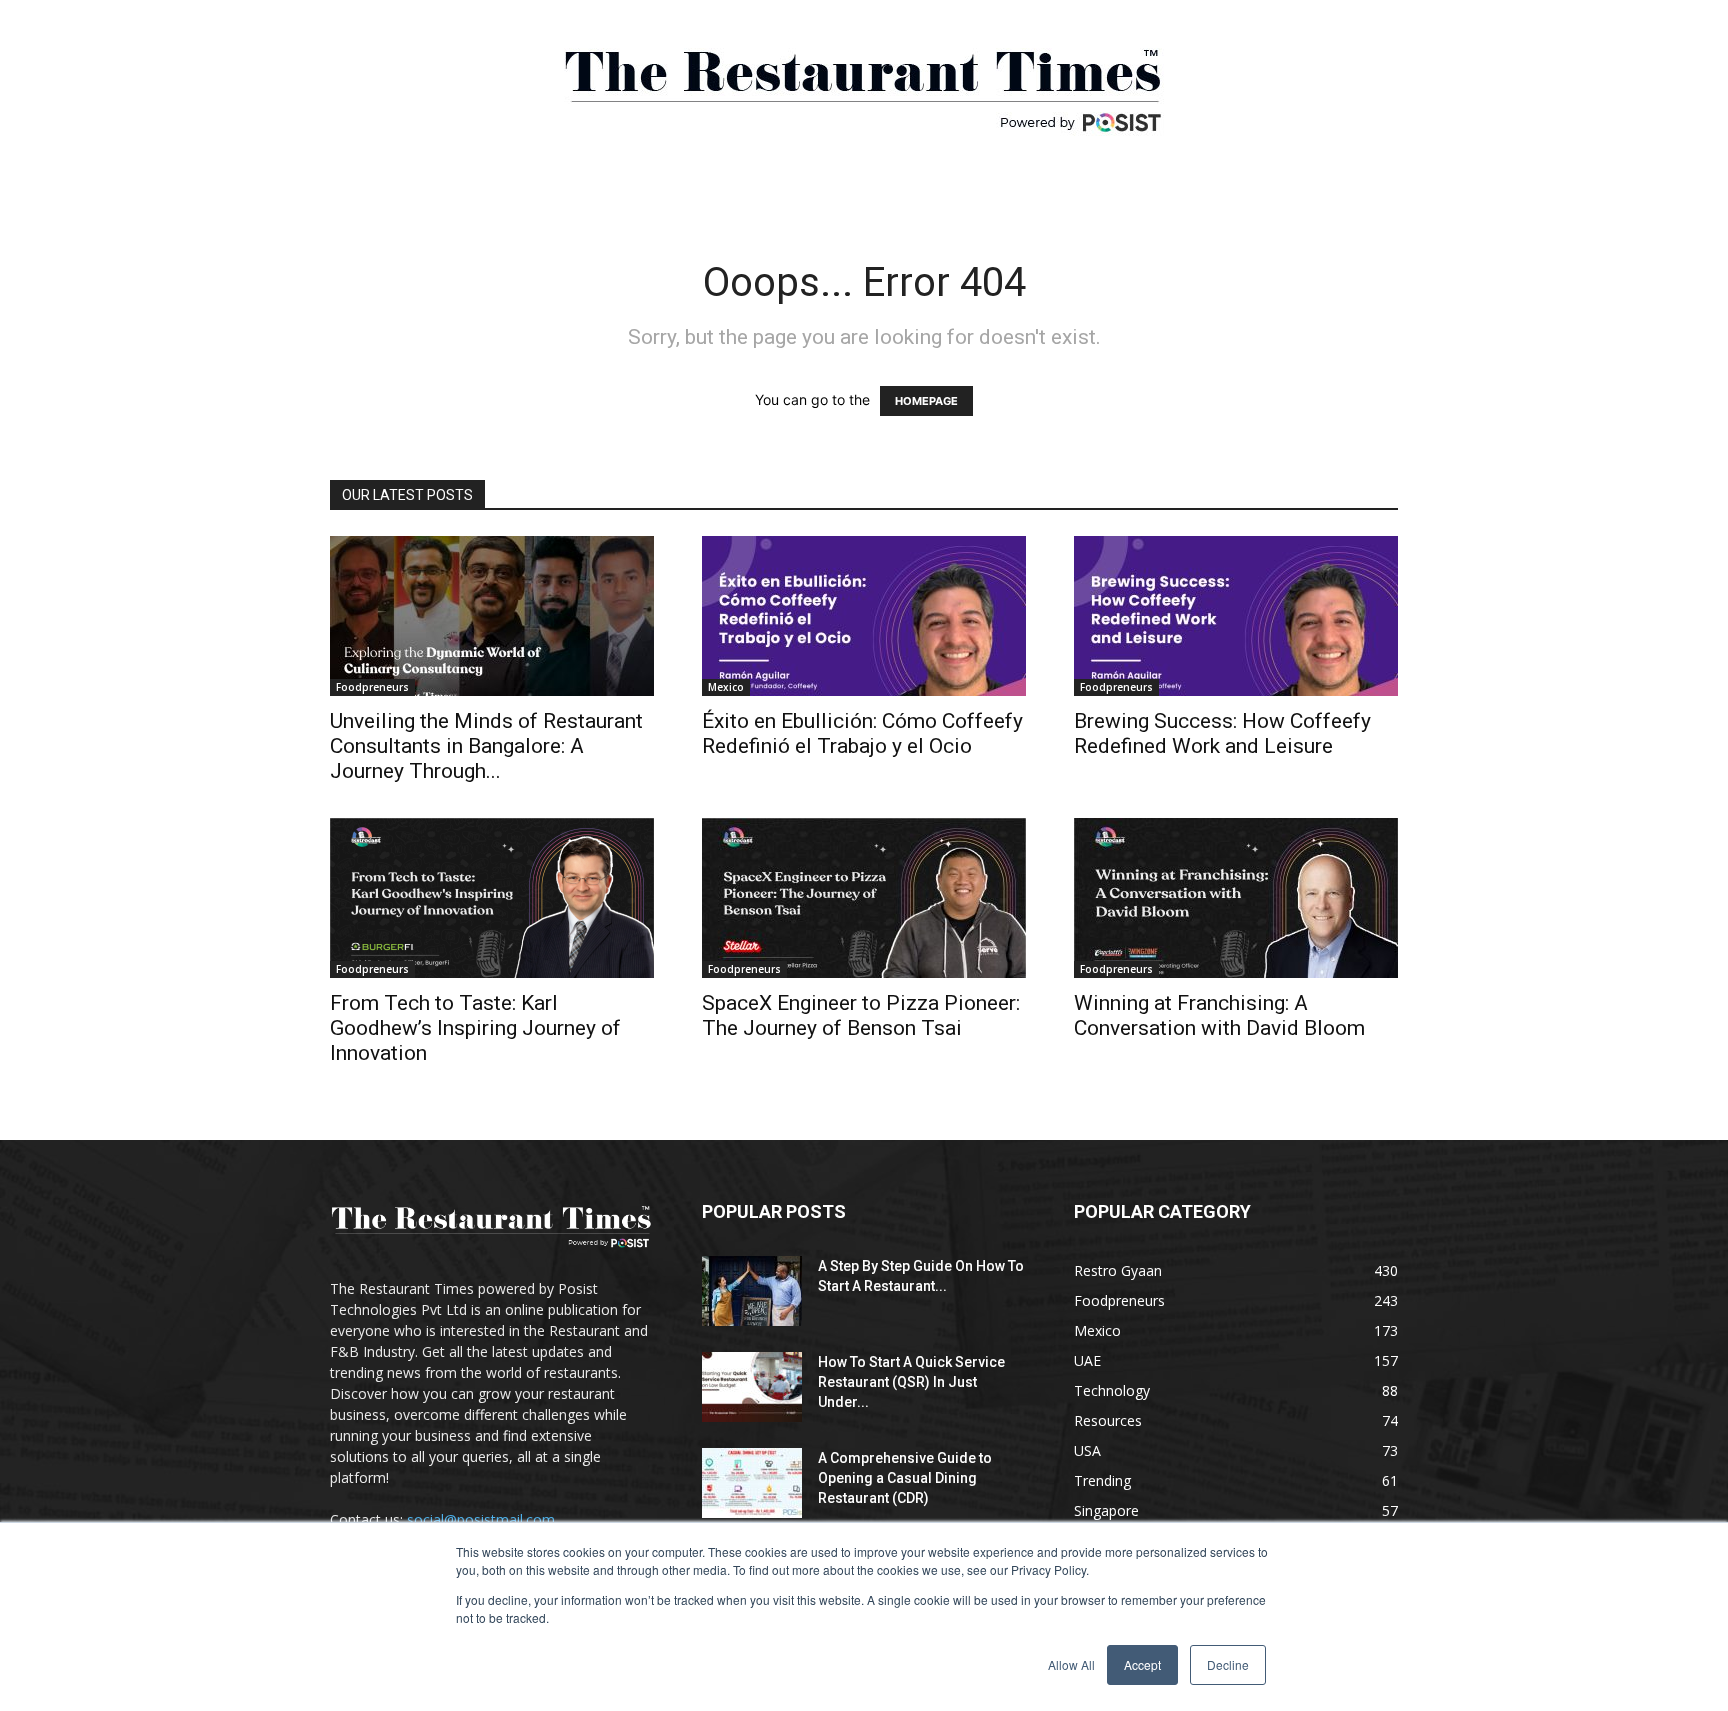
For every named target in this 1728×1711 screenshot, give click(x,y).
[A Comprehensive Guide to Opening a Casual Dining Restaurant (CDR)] (752, 1483)
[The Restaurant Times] (864, 80)
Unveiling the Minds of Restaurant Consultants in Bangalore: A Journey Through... (486, 746)
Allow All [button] (1071, 1664)
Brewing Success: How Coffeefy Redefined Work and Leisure (1222, 733)
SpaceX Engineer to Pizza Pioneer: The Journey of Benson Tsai (861, 1015)
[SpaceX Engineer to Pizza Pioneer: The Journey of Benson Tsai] (864, 898)
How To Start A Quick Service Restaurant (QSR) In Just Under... (911, 1382)
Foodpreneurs (372, 687)
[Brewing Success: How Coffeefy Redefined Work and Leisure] (1236, 616)
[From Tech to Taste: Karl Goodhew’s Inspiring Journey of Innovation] (492, 898)
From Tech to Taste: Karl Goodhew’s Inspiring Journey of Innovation (475, 1028)
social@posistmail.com (481, 1519)
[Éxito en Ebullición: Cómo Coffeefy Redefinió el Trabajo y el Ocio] (864, 616)
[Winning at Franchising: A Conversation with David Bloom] (1236, 898)
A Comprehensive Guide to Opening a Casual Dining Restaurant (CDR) (905, 1478)
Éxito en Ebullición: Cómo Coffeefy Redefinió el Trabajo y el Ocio (862, 733)
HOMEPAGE (926, 401)
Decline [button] (1228, 1664)
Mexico (726, 687)
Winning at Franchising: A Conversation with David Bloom (1219, 1015)
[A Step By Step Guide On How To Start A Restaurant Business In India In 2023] (752, 1291)
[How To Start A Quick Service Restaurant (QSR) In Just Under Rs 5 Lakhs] (752, 1387)
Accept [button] (1142, 1664)
